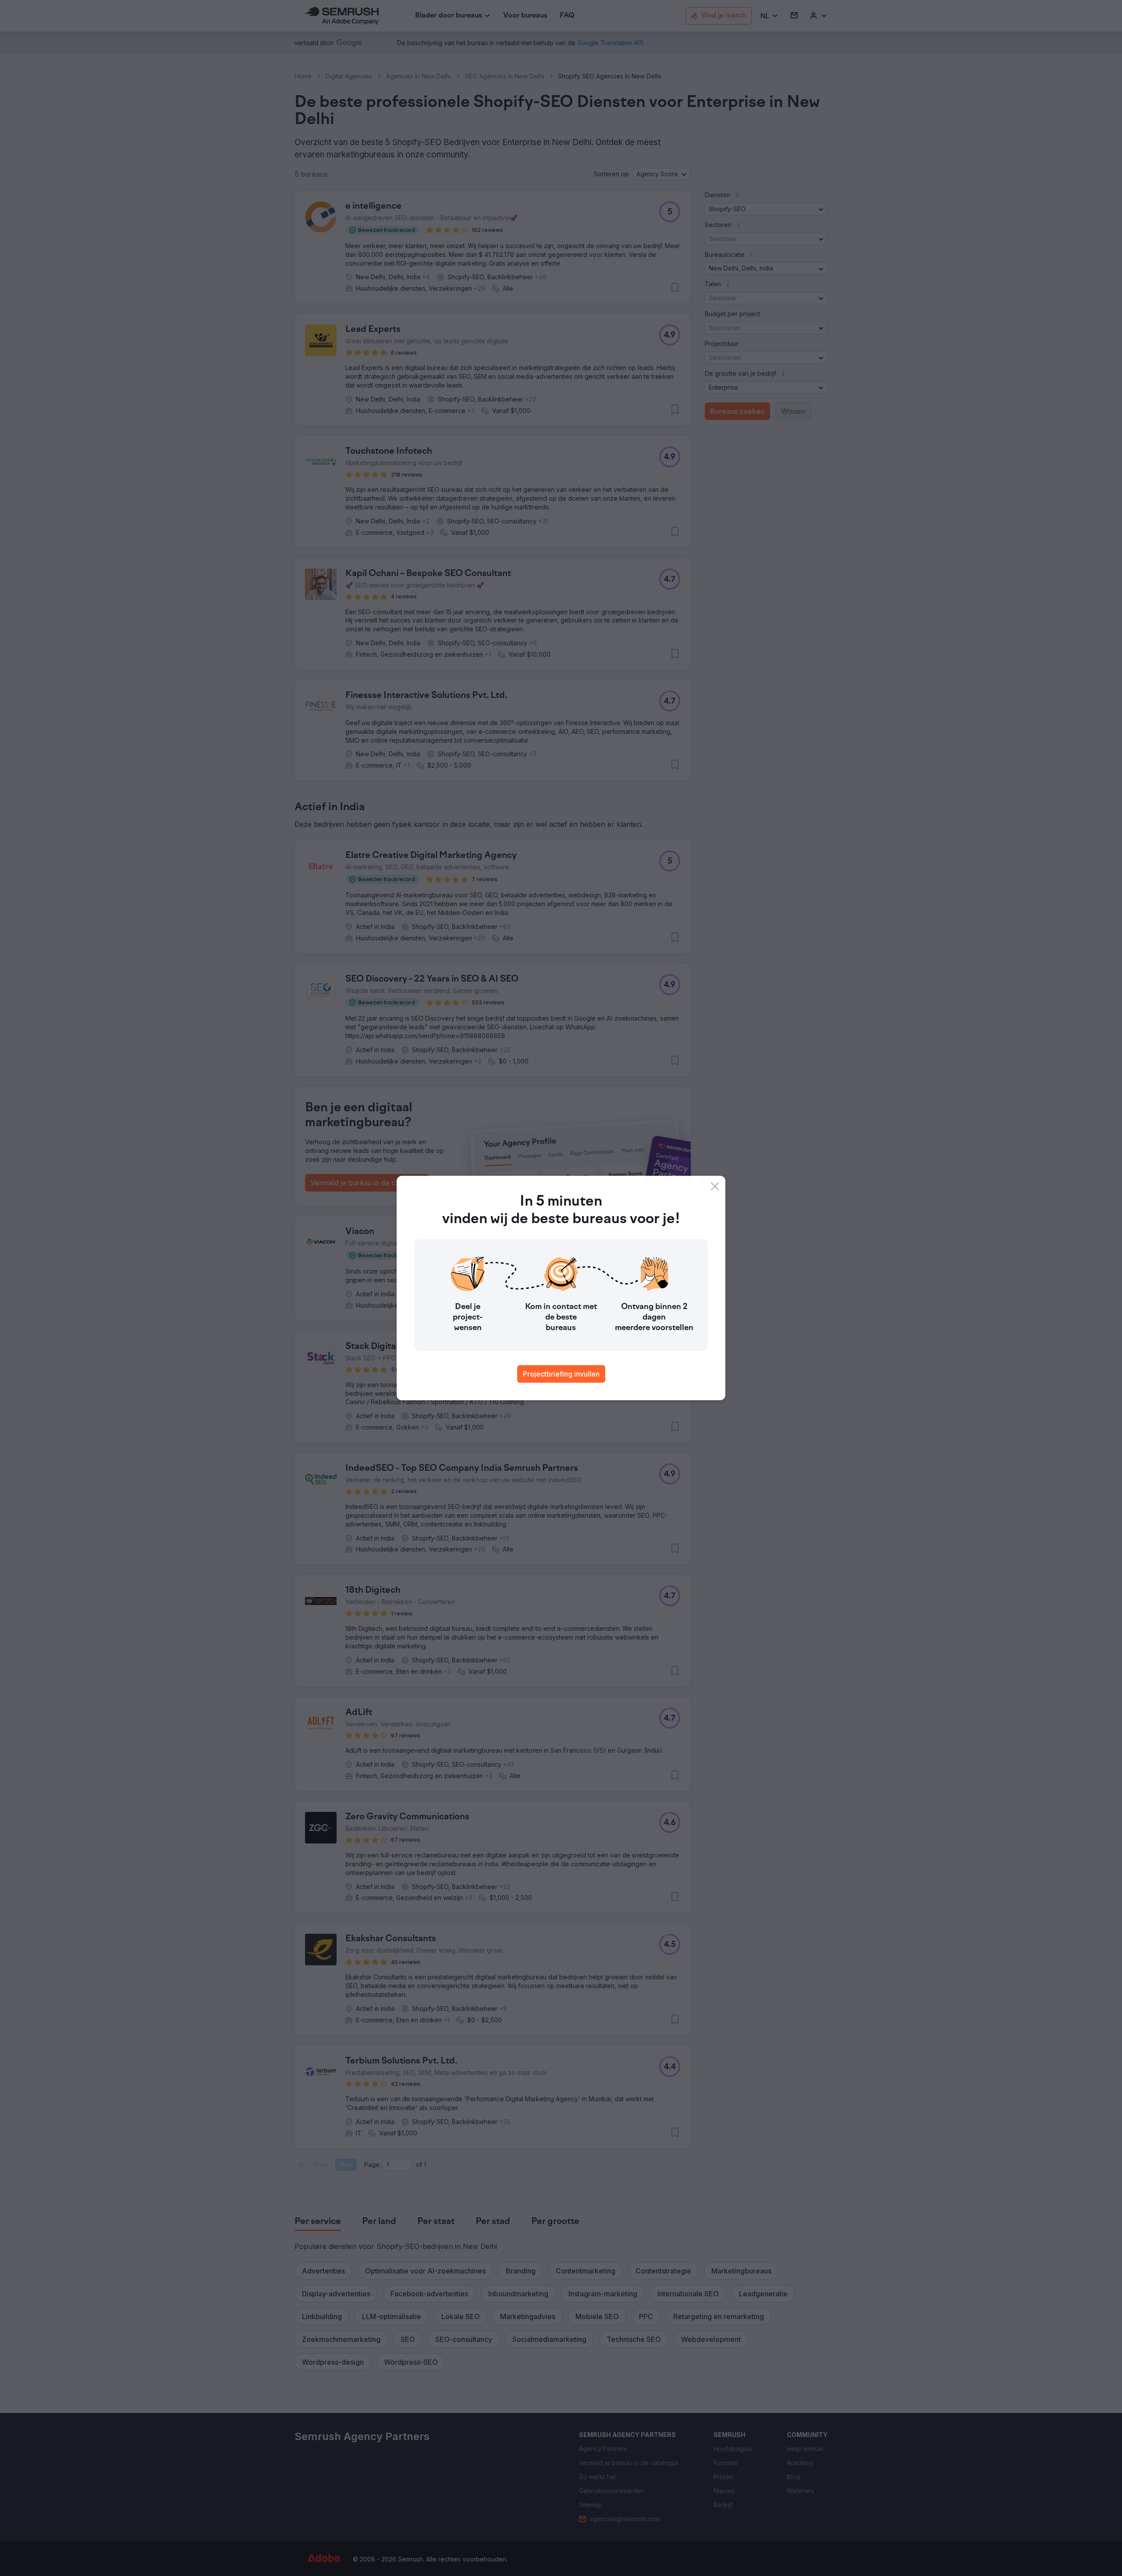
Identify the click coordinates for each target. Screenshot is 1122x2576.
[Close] (715, 1186)
